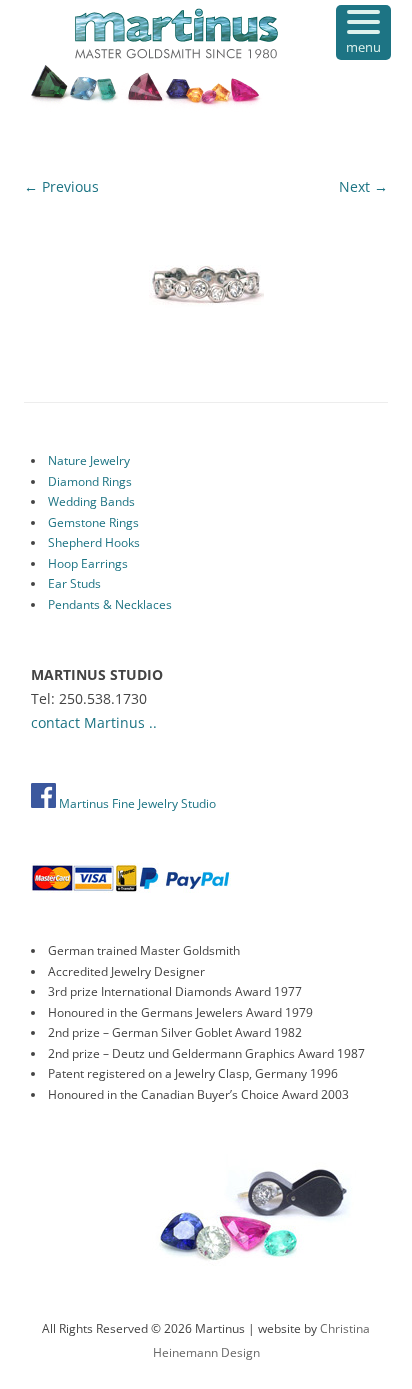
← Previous (61, 186)
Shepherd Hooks (94, 542)
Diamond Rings (90, 481)
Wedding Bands (91, 501)
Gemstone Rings (93, 522)
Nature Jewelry (89, 460)
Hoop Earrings (88, 563)
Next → (363, 186)
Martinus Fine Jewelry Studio (136, 803)
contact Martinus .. (94, 722)
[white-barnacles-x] (206, 282)
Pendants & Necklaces (110, 604)
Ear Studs (74, 583)
